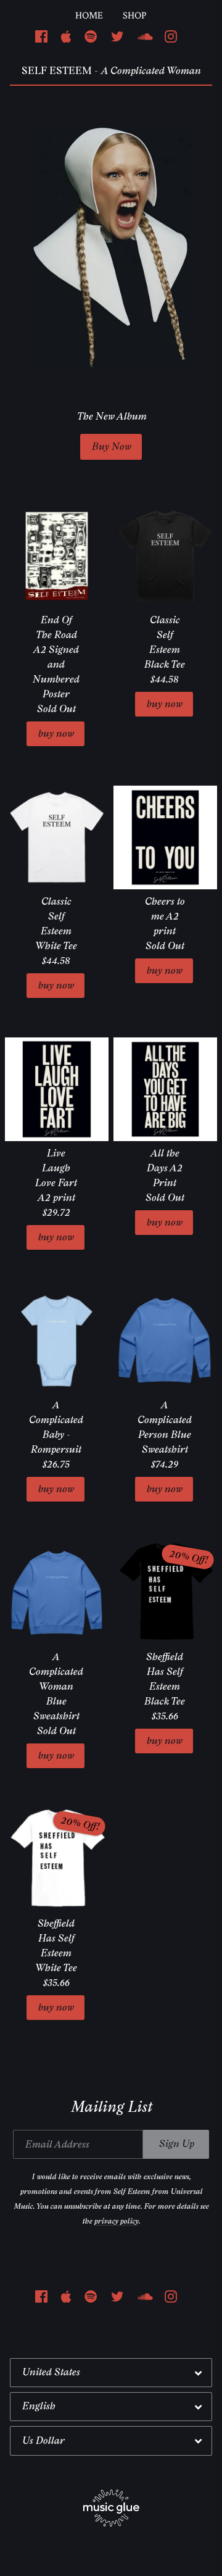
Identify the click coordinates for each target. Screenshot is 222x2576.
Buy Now (111, 447)
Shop (135, 16)
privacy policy (116, 2221)
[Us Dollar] (111, 2441)
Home (89, 16)
